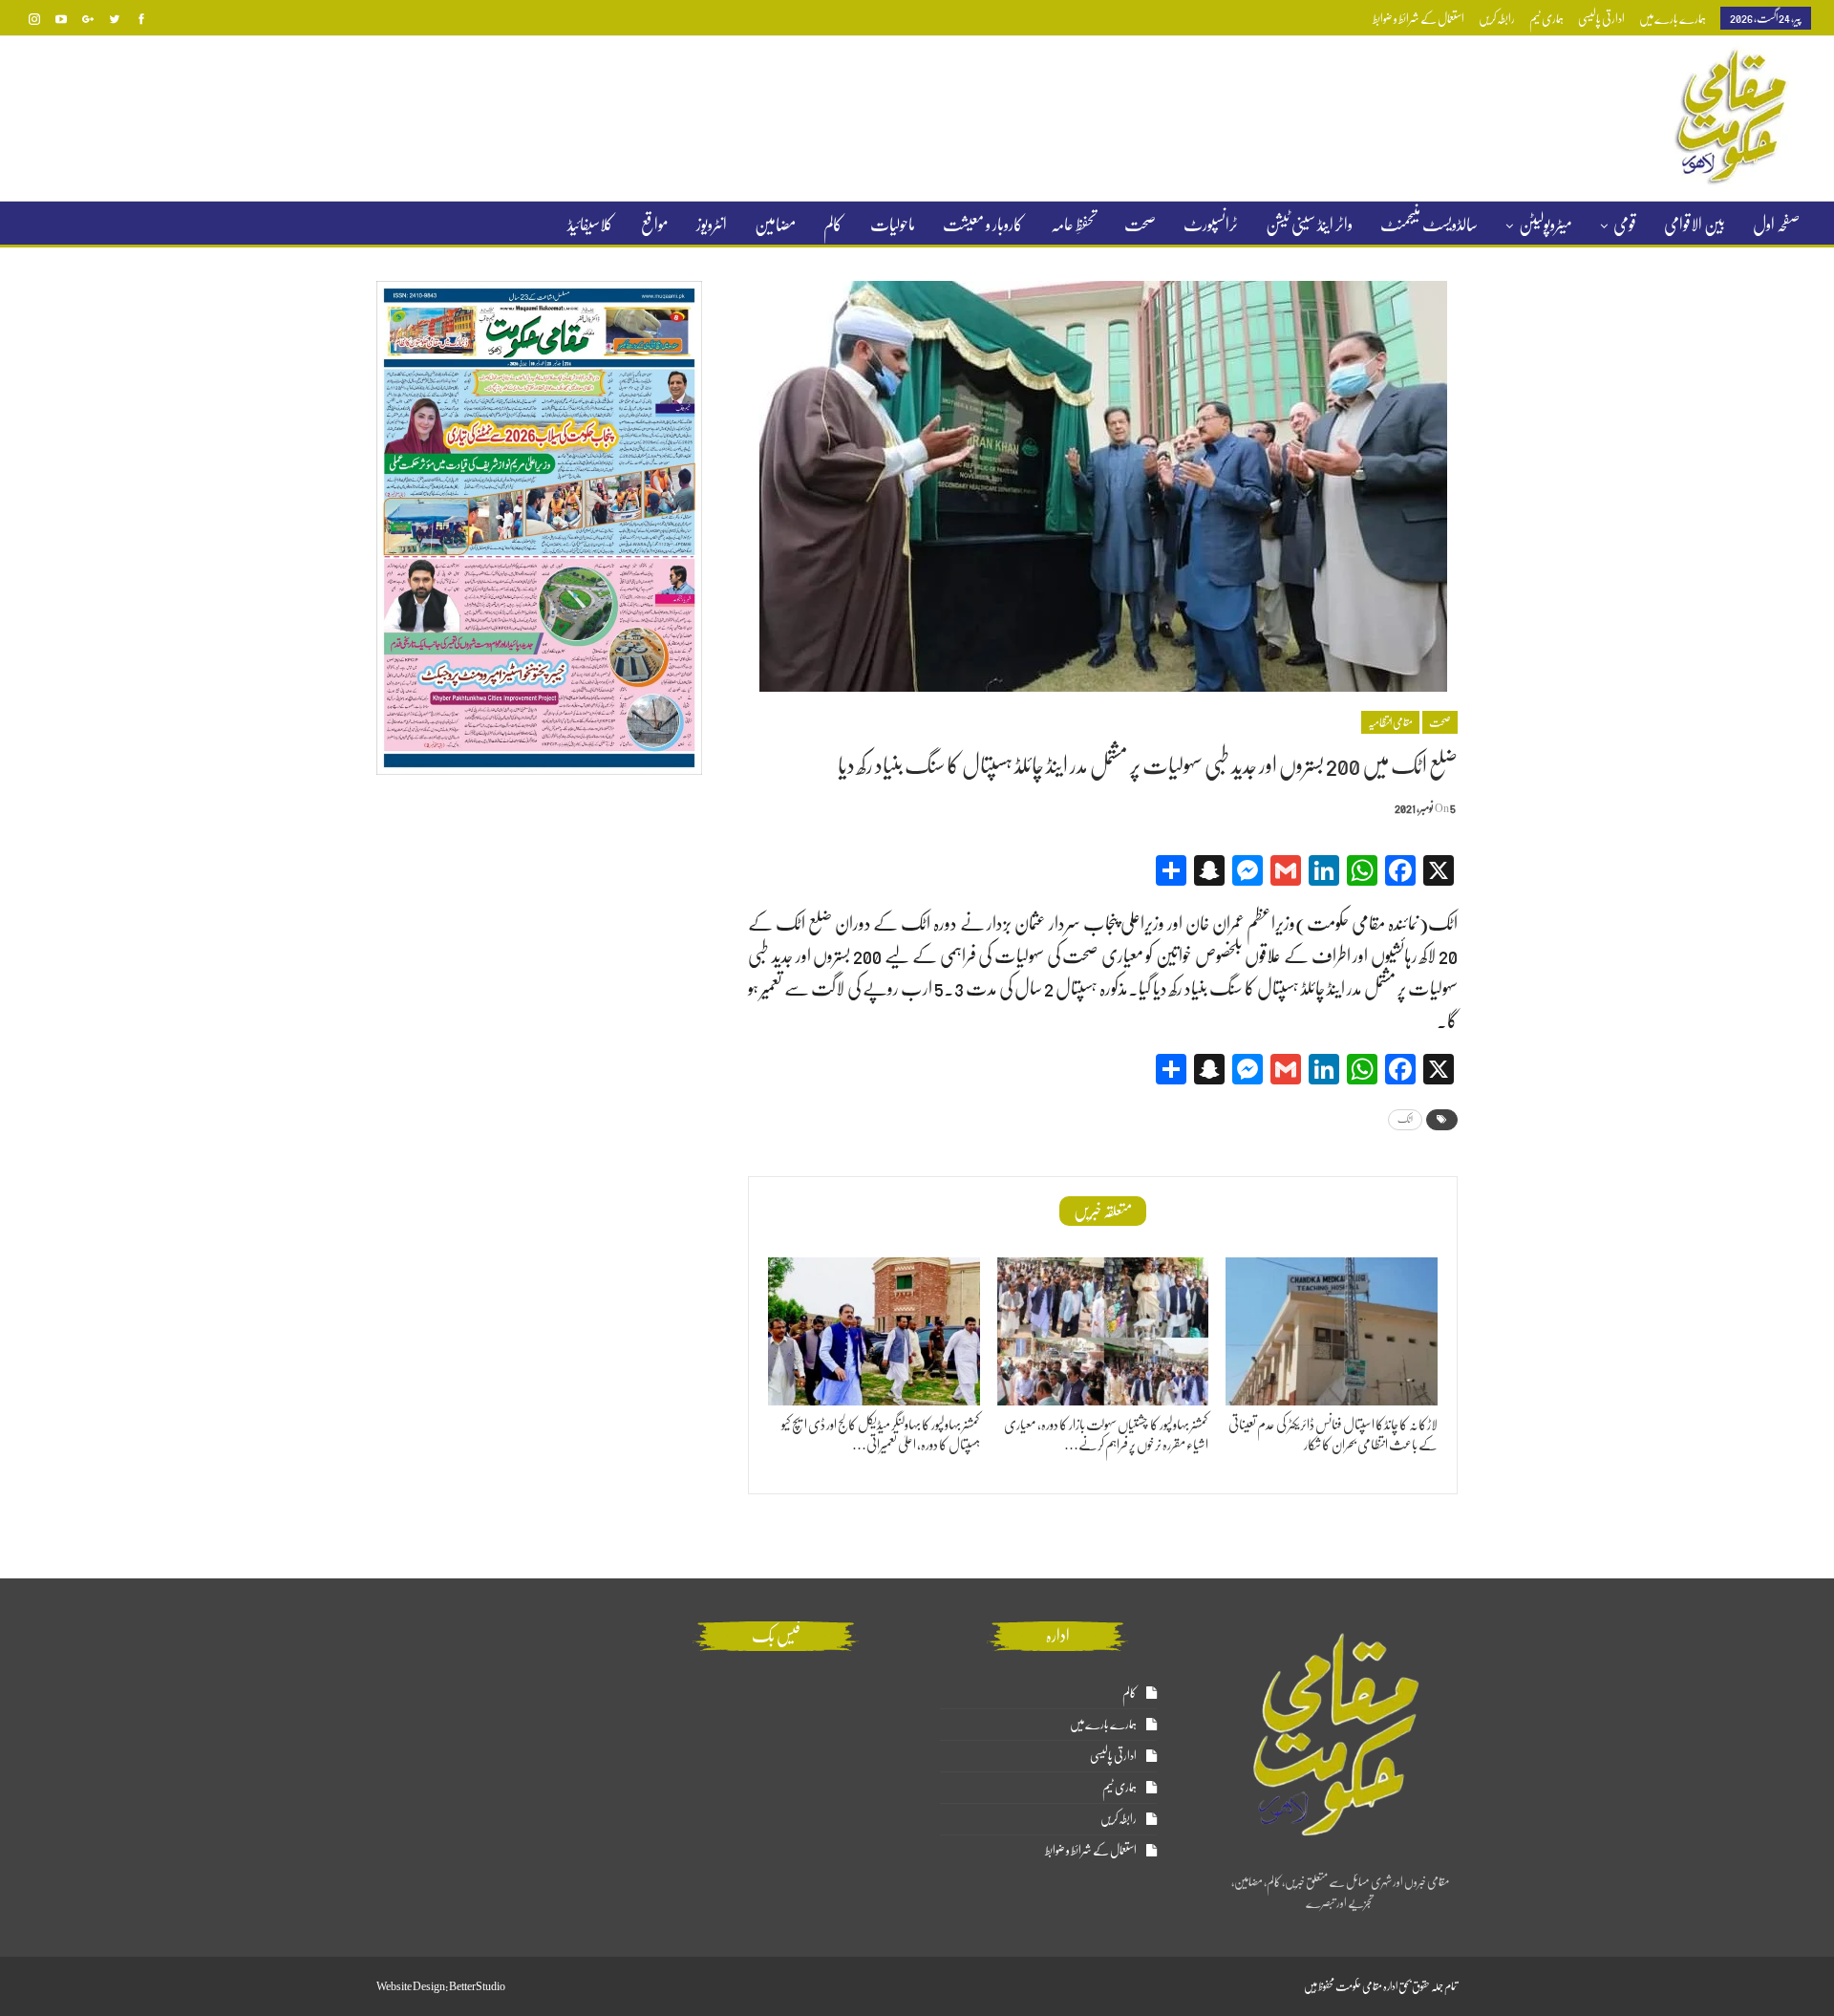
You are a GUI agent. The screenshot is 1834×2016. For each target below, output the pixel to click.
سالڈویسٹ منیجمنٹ (1429, 225)
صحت (1140, 225)
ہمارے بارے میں (1673, 19)
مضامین (775, 225)
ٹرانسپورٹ (1211, 225)
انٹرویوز (712, 225)
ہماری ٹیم (1546, 19)
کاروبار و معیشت (983, 225)
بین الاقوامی (1695, 225)
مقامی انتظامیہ (1390, 722)
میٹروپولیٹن (1546, 225)
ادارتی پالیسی (1601, 19)
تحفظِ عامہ (1074, 225)
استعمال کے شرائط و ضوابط (1418, 19)
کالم (833, 225)
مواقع (655, 225)
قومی (1625, 225)
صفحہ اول (1776, 225)
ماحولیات (893, 225)
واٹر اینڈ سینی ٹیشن (1309, 225)
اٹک (1405, 1119)
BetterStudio (477, 1986)
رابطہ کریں (1497, 19)
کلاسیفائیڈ (590, 225)
